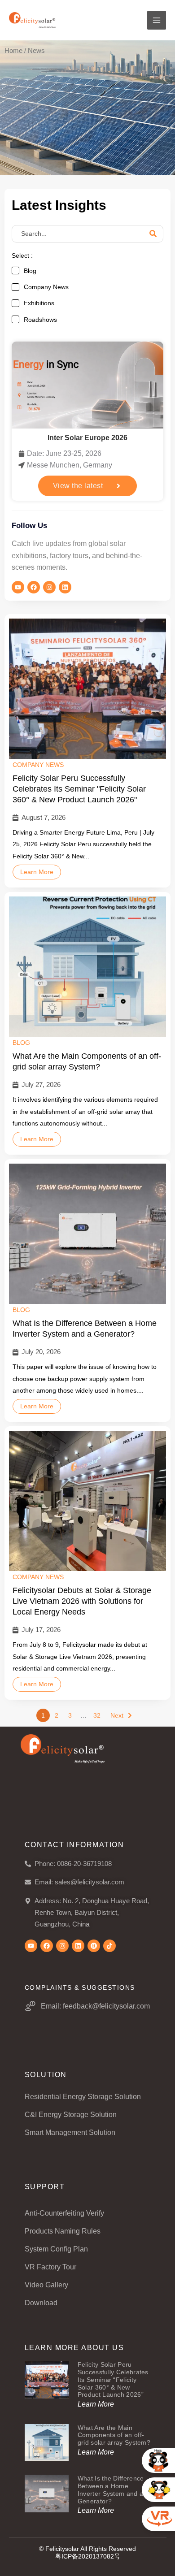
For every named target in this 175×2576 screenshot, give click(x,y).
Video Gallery (46, 2285)
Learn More (37, 872)
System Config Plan (56, 2249)
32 (97, 1715)
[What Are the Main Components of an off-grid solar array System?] (87, 967)
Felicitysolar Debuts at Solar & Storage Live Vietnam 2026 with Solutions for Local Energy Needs (82, 1601)
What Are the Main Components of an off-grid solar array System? (87, 1061)
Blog (21, 1043)
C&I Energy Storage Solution (71, 2115)
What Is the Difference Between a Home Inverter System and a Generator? (85, 1329)
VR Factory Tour (50, 2267)
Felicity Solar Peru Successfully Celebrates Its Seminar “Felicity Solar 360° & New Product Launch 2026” (113, 2379)
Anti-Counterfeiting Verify (64, 2213)
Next (117, 1715)
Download (41, 2303)
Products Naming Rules (63, 2231)
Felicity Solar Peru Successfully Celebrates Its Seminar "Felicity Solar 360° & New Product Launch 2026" (79, 789)
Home (13, 51)
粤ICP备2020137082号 (88, 2556)
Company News (38, 765)
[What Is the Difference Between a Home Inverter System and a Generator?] (87, 1234)
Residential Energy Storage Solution (83, 2097)
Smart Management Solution (70, 2132)
